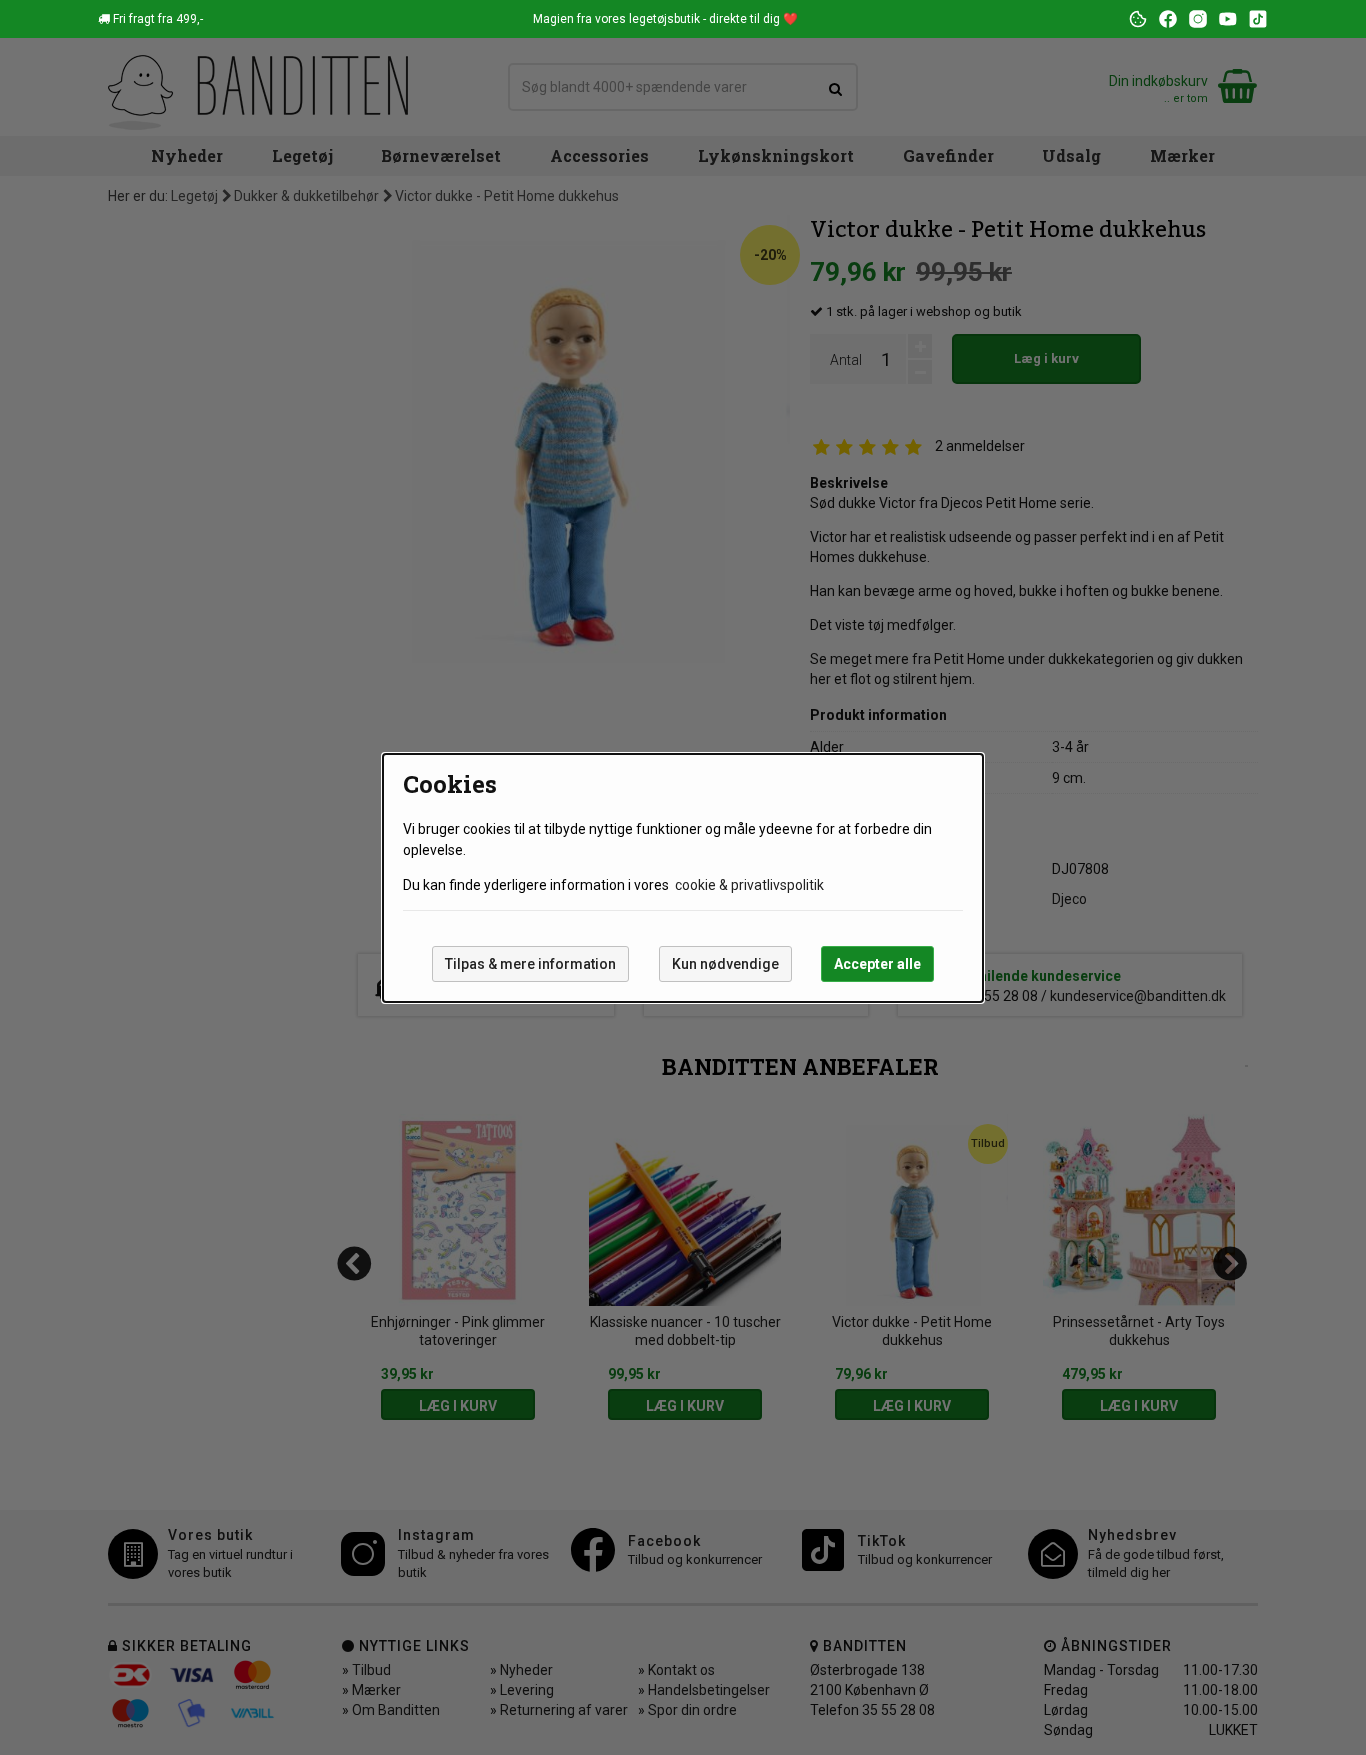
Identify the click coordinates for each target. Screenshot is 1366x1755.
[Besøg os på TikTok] (1258, 19)
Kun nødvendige (725, 964)
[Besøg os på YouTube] (1228, 19)
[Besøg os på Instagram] (1198, 19)
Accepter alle (877, 964)
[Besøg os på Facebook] (1168, 19)
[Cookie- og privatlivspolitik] (1138, 19)
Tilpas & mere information (530, 964)
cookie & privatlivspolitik (749, 885)
